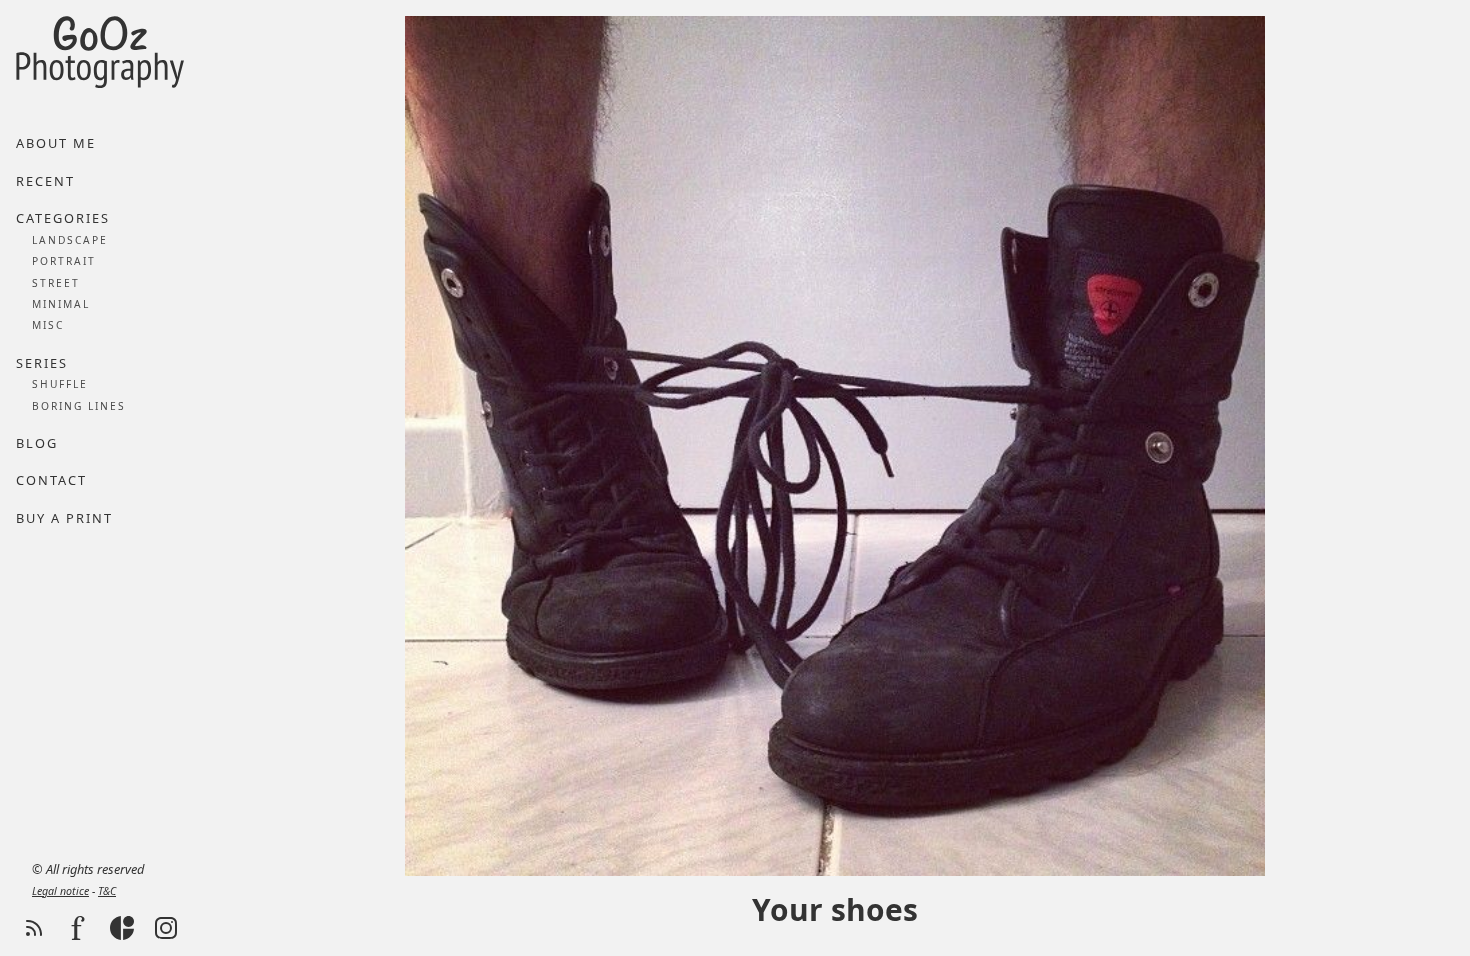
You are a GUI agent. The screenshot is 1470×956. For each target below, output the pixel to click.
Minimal (61, 304)
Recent (45, 181)
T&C (107, 891)
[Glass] (122, 928)
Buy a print (64, 518)
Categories (63, 218)
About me (56, 143)
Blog (37, 443)
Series (42, 363)
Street (56, 283)
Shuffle (60, 384)
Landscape (70, 240)
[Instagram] (166, 928)
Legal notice (60, 891)
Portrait (64, 261)
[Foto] (78, 928)
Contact (51, 480)
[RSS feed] (34, 928)
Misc (48, 325)
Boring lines (79, 406)
